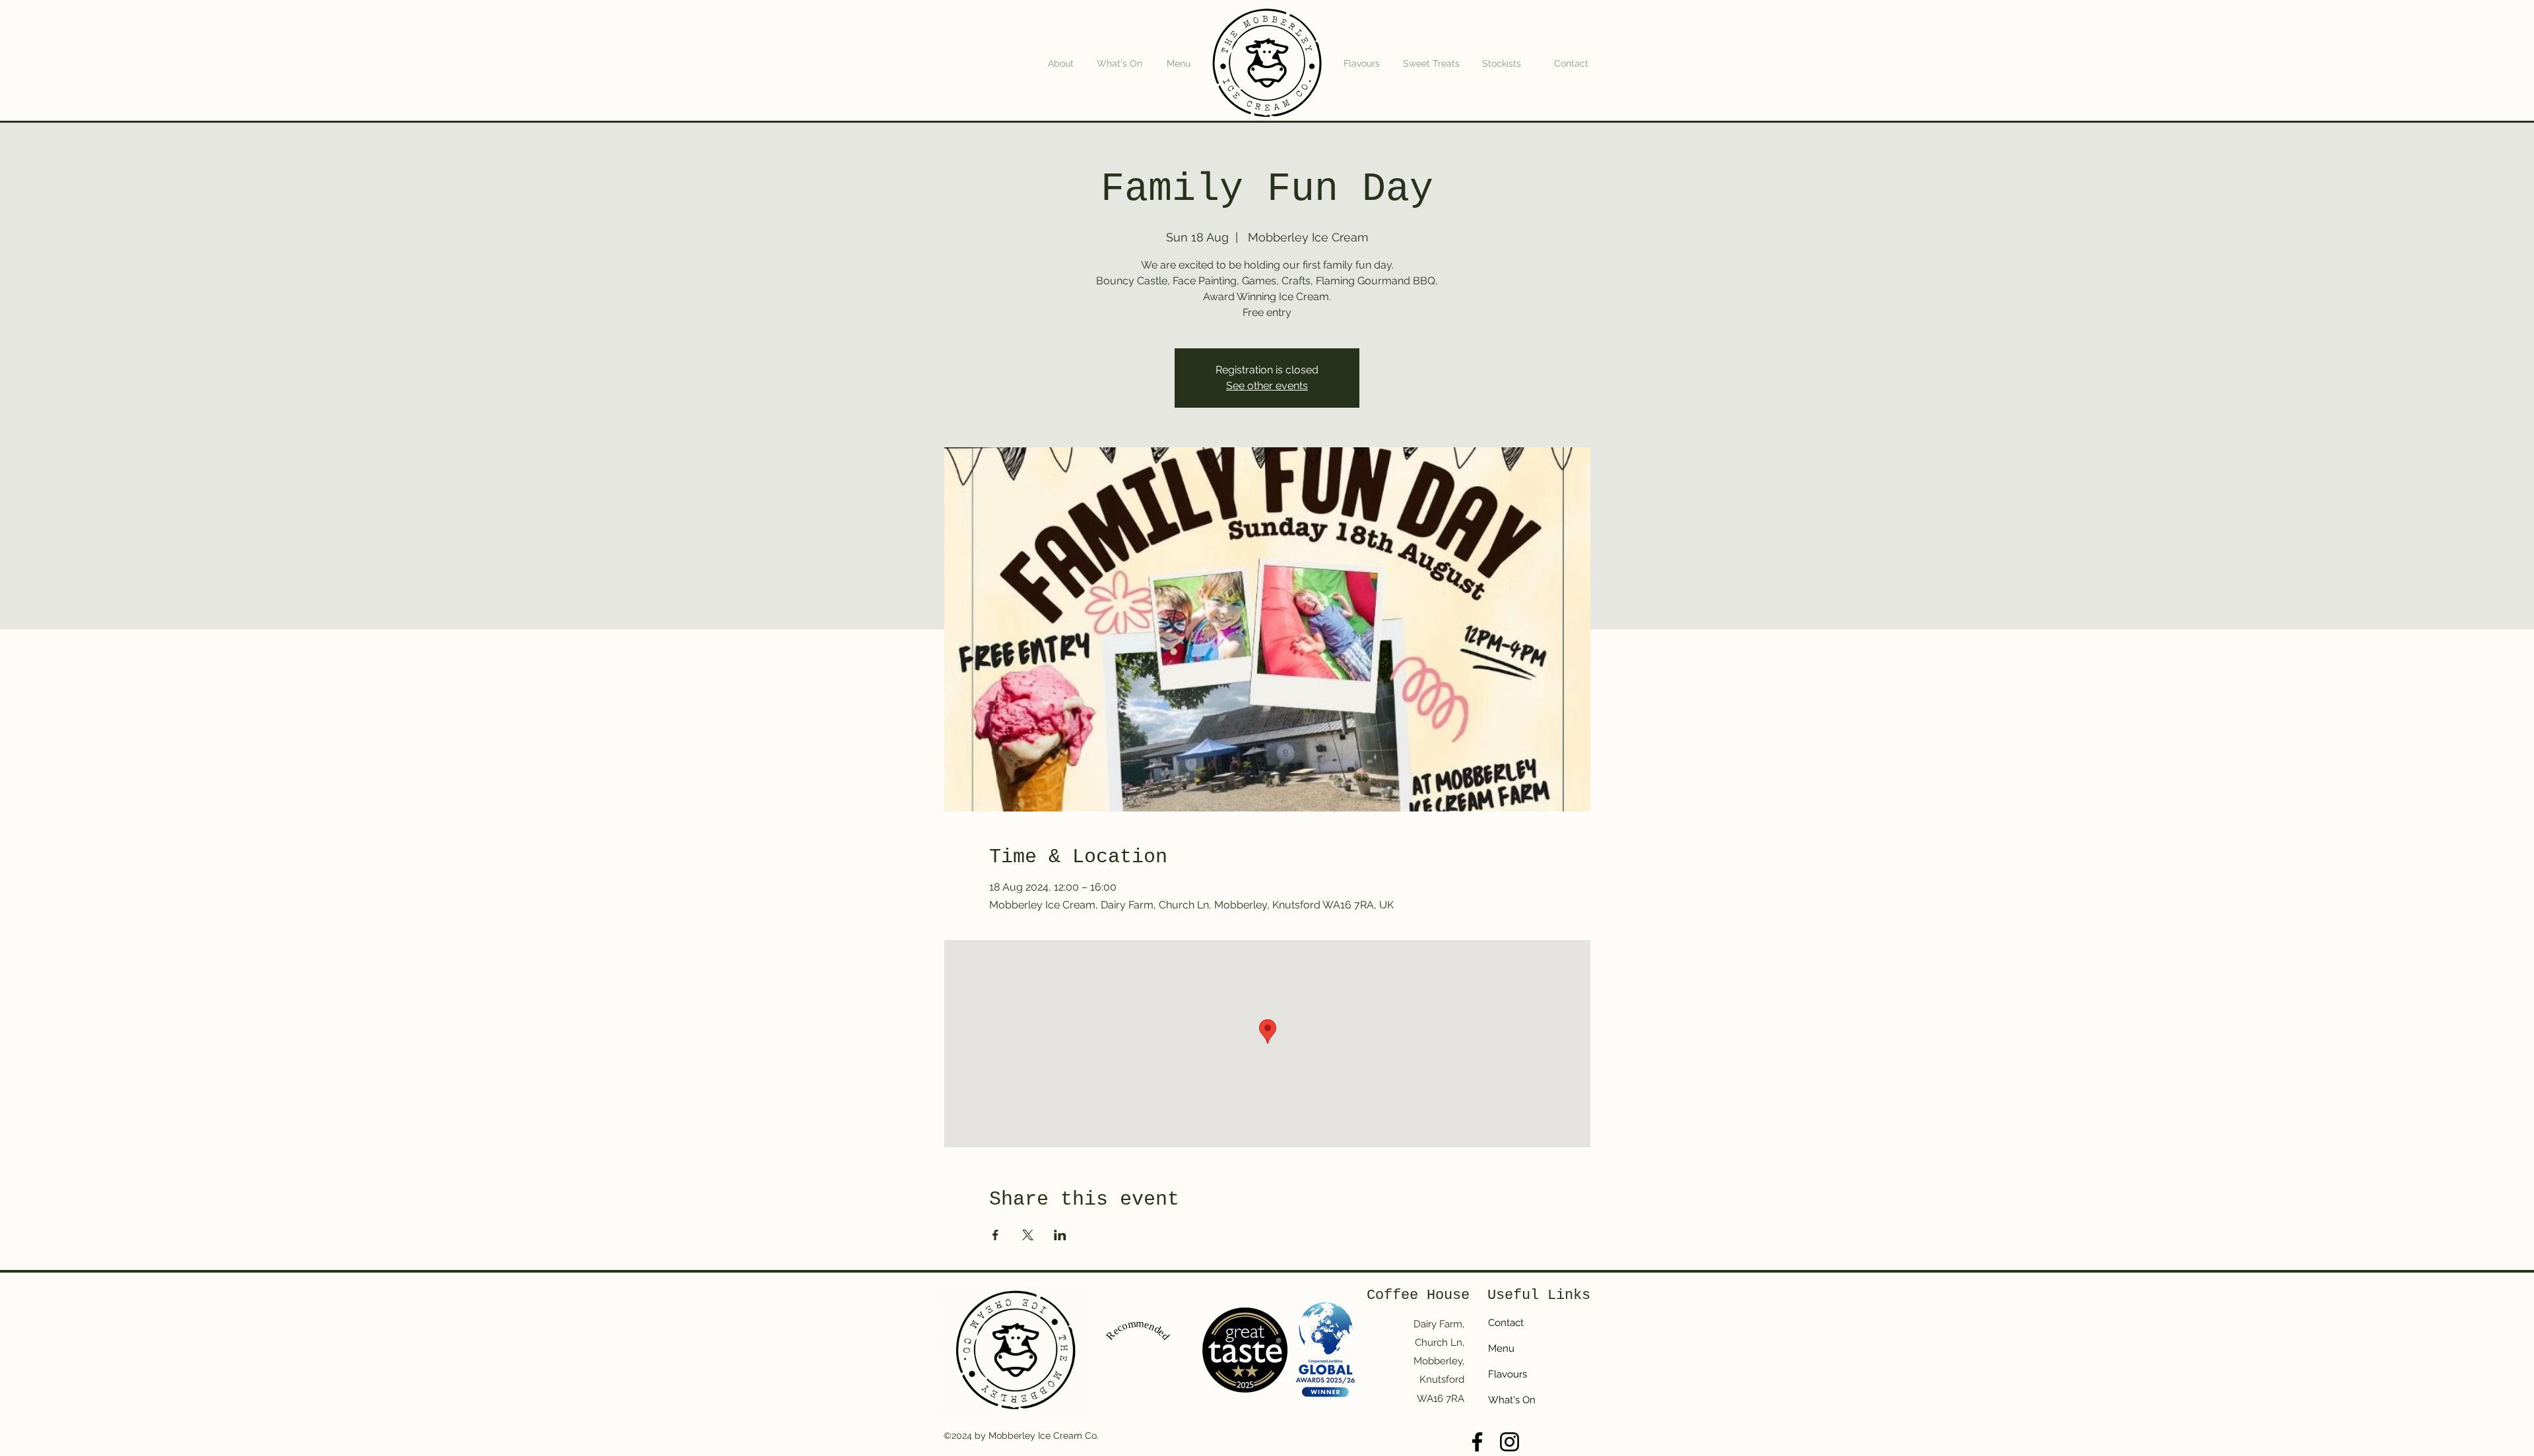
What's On (1512, 1400)
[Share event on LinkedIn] (1060, 1235)
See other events (1267, 386)
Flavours (1508, 1374)
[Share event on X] (1028, 1235)
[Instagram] (1510, 1442)
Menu (1501, 1348)
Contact (1506, 1323)
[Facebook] (1477, 1442)
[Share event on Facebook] (995, 1235)
